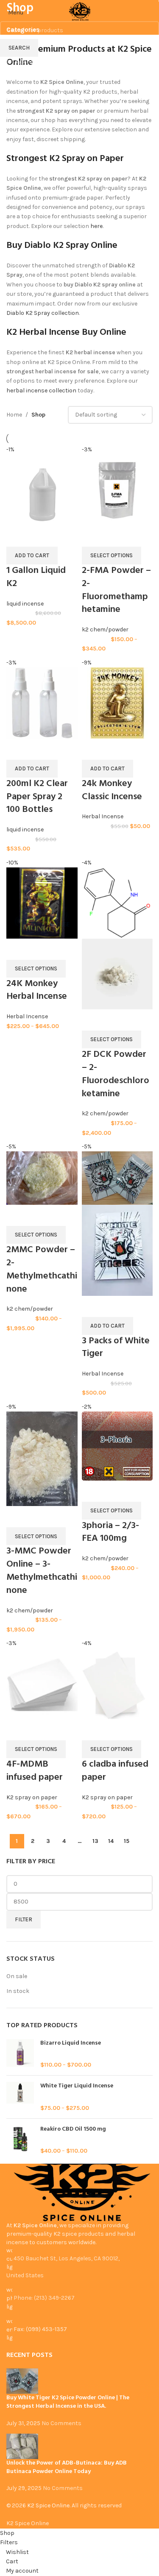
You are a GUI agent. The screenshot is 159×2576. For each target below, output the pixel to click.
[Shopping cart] (152, 13)
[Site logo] (80, 12)
